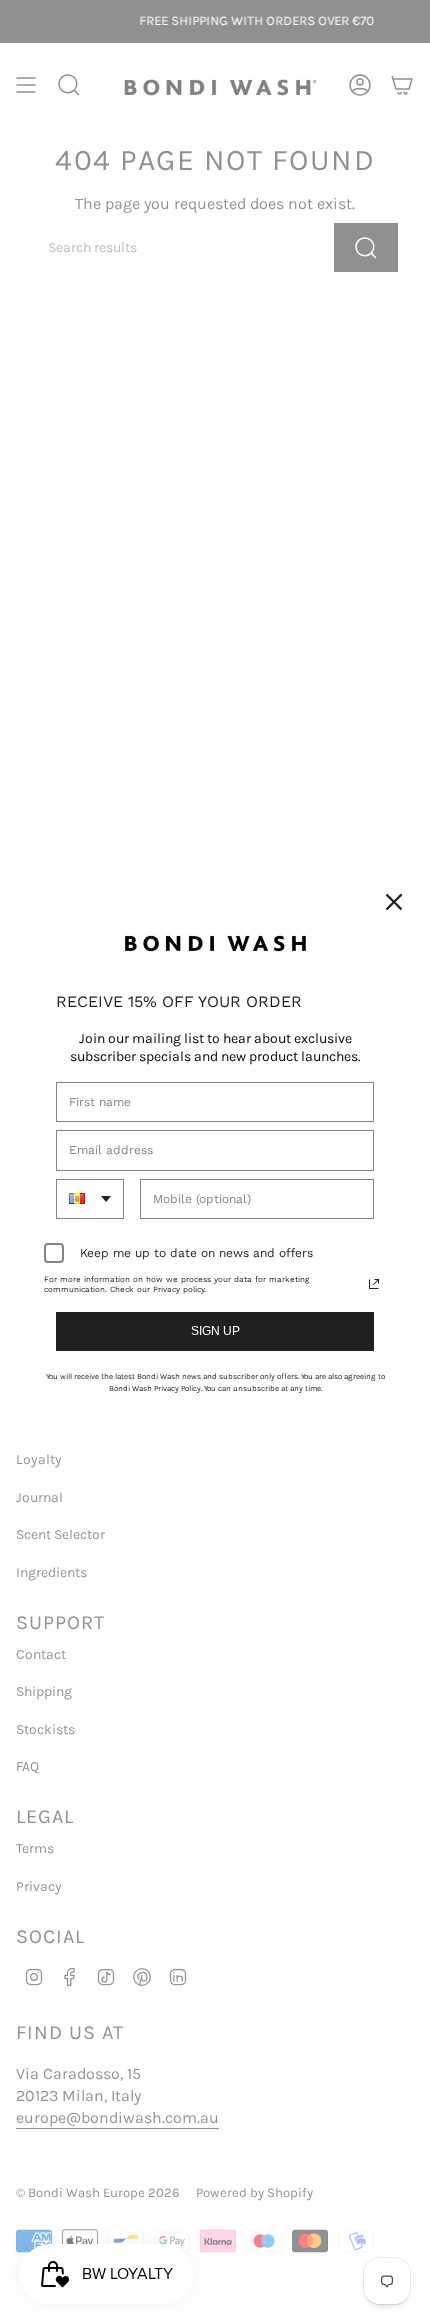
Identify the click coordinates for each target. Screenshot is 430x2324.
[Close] (394, 902)
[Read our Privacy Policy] (374, 1284)
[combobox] (90, 1199)
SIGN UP (215, 1331)
